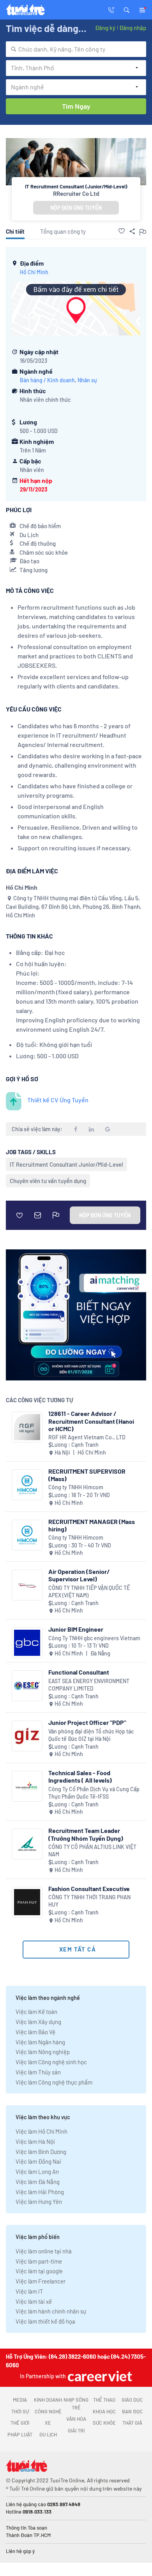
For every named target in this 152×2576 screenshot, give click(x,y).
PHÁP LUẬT (20, 2434)
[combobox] (76, 49)
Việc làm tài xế (34, 2301)
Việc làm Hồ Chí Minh (42, 2131)
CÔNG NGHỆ (48, 2411)
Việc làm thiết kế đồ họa (45, 2321)
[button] (127, 9)
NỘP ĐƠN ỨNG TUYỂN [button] (76, 208)
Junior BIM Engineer (76, 1629)
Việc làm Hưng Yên (39, 2202)
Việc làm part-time (39, 2261)
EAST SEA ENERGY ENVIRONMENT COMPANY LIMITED (89, 1685)
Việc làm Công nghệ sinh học (51, 2062)
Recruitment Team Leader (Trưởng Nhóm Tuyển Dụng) (86, 1834)
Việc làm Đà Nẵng (38, 2182)
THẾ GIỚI (20, 2423)
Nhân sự (87, 380)
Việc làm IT (29, 2291)
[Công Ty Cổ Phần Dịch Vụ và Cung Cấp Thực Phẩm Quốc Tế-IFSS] (27, 1786)
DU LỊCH (48, 2434)
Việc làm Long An (37, 2172)
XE (48, 2423)
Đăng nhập (133, 28)
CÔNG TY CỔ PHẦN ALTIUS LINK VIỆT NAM (92, 1851)
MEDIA (20, 2400)
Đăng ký (105, 28)
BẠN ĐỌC (132, 2411)
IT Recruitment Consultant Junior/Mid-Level (66, 1164)
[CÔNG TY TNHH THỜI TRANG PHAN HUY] (27, 1902)
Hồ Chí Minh (34, 272)
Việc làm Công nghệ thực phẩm (54, 2082)
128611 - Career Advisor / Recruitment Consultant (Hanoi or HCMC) (91, 1421)
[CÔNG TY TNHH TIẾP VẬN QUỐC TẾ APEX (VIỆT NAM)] (27, 1585)
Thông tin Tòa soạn (27, 2528)
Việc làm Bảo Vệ (35, 2032)
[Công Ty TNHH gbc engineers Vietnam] (27, 1643)
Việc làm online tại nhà (44, 2251)
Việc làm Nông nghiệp (43, 2052)
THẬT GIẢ (132, 2423)
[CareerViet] (99, 2376)
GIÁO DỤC (132, 2400)
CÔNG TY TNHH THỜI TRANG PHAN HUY (89, 1901)
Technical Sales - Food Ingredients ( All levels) (80, 1776)
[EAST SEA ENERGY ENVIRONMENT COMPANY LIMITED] (27, 1686)
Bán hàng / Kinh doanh (47, 380)
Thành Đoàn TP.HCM (28, 2535)
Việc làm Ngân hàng (40, 2042)
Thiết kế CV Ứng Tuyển (58, 1100)
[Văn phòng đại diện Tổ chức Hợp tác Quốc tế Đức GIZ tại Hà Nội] (27, 1736)
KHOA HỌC (104, 2411)
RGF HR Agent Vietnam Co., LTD (87, 1437)
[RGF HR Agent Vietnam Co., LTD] (27, 1427)
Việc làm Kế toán (36, 2012)
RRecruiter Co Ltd (76, 193)
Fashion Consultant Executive (89, 1889)
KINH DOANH (48, 2400)
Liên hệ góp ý (20, 2551)
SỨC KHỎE (104, 2423)
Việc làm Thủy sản (38, 2072)
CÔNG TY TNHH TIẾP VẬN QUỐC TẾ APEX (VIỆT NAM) (89, 1592)
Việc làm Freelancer (41, 2281)
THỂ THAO (104, 2400)
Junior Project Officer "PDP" (87, 1722)
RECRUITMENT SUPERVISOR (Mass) (87, 1475)
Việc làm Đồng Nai (38, 2161)
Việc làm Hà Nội (35, 2141)
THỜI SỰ (20, 2411)
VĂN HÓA (76, 2419)
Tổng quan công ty (63, 231)
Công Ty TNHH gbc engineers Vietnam (94, 1638)
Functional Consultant (79, 1672)
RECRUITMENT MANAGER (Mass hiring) (92, 1525)
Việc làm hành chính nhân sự (51, 2311)
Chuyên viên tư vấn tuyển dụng (48, 1181)
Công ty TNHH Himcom (76, 1487)
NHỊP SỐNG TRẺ (76, 2404)
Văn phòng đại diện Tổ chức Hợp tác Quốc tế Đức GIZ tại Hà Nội (91, 1735)
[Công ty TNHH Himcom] (27, 1485)
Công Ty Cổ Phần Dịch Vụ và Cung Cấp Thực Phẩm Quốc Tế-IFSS (94, 1793)
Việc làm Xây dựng (38, 2022)
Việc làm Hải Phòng (40, 2192)
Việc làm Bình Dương (41, 2152)
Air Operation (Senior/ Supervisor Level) (79, 1575)
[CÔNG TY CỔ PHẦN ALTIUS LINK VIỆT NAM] (27, 1844)
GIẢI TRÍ (76, 2431)
